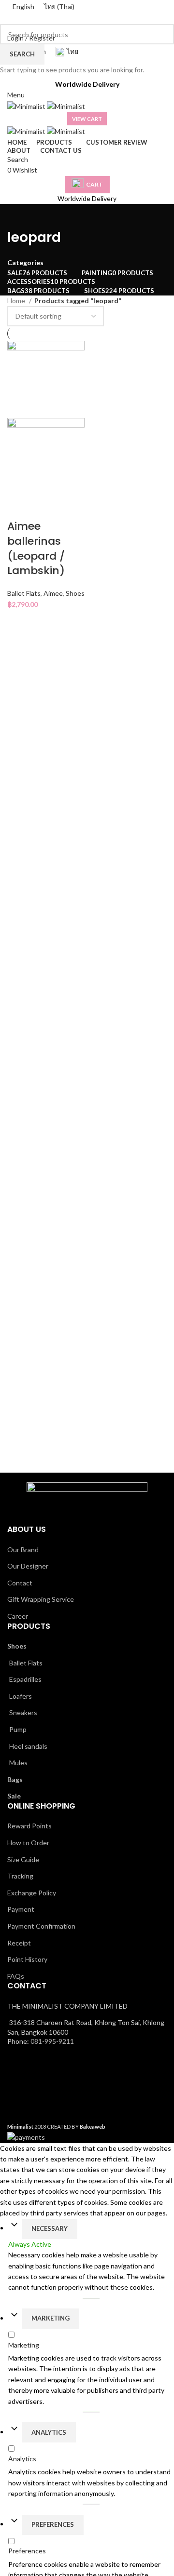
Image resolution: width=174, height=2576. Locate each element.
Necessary (50, 2228)
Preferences (53, 2524)
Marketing (51, 2318)
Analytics (49, 2432)
